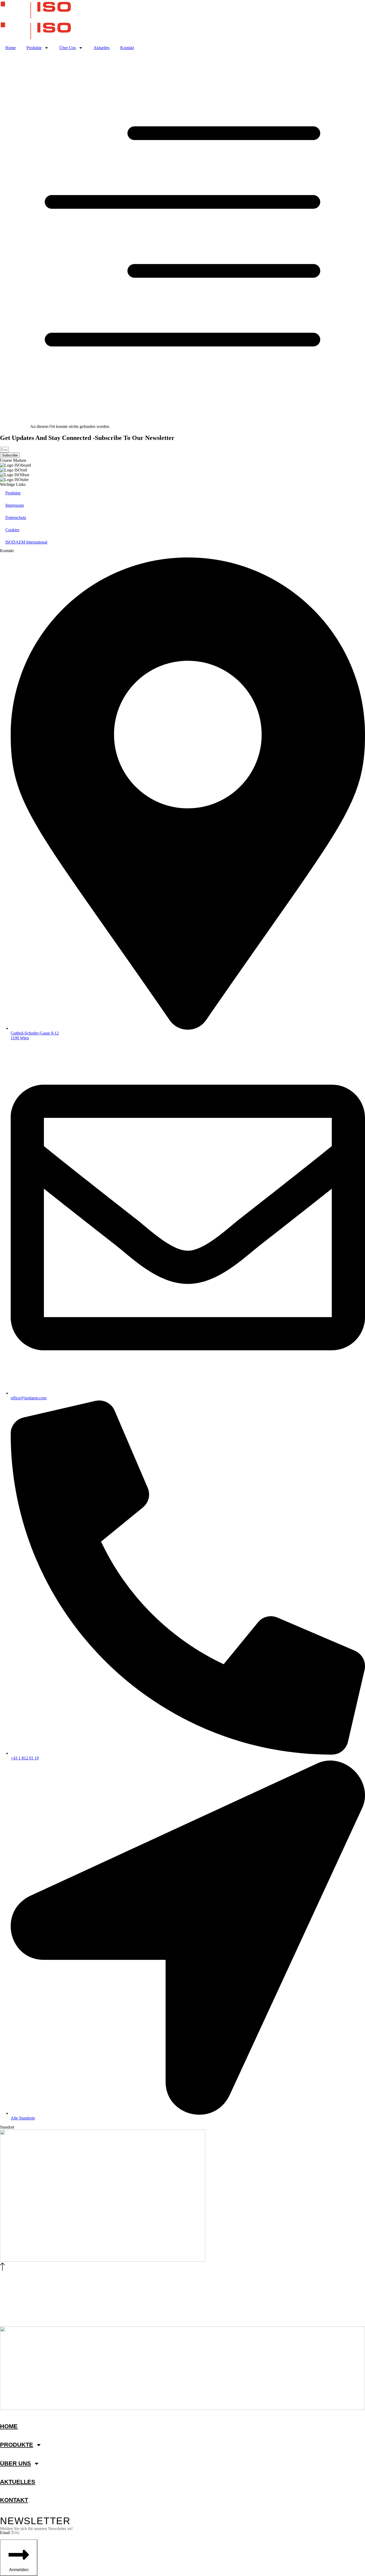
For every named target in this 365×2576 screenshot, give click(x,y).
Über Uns (68, 48)
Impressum (15, 505)
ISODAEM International (26, 542)
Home (11, 48)
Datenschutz (16, 518)
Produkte (34, 48)
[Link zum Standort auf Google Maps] (103, 2260)
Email (5, 2533)
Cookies (12, 530)
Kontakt (127, 48)
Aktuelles (102, 48)
